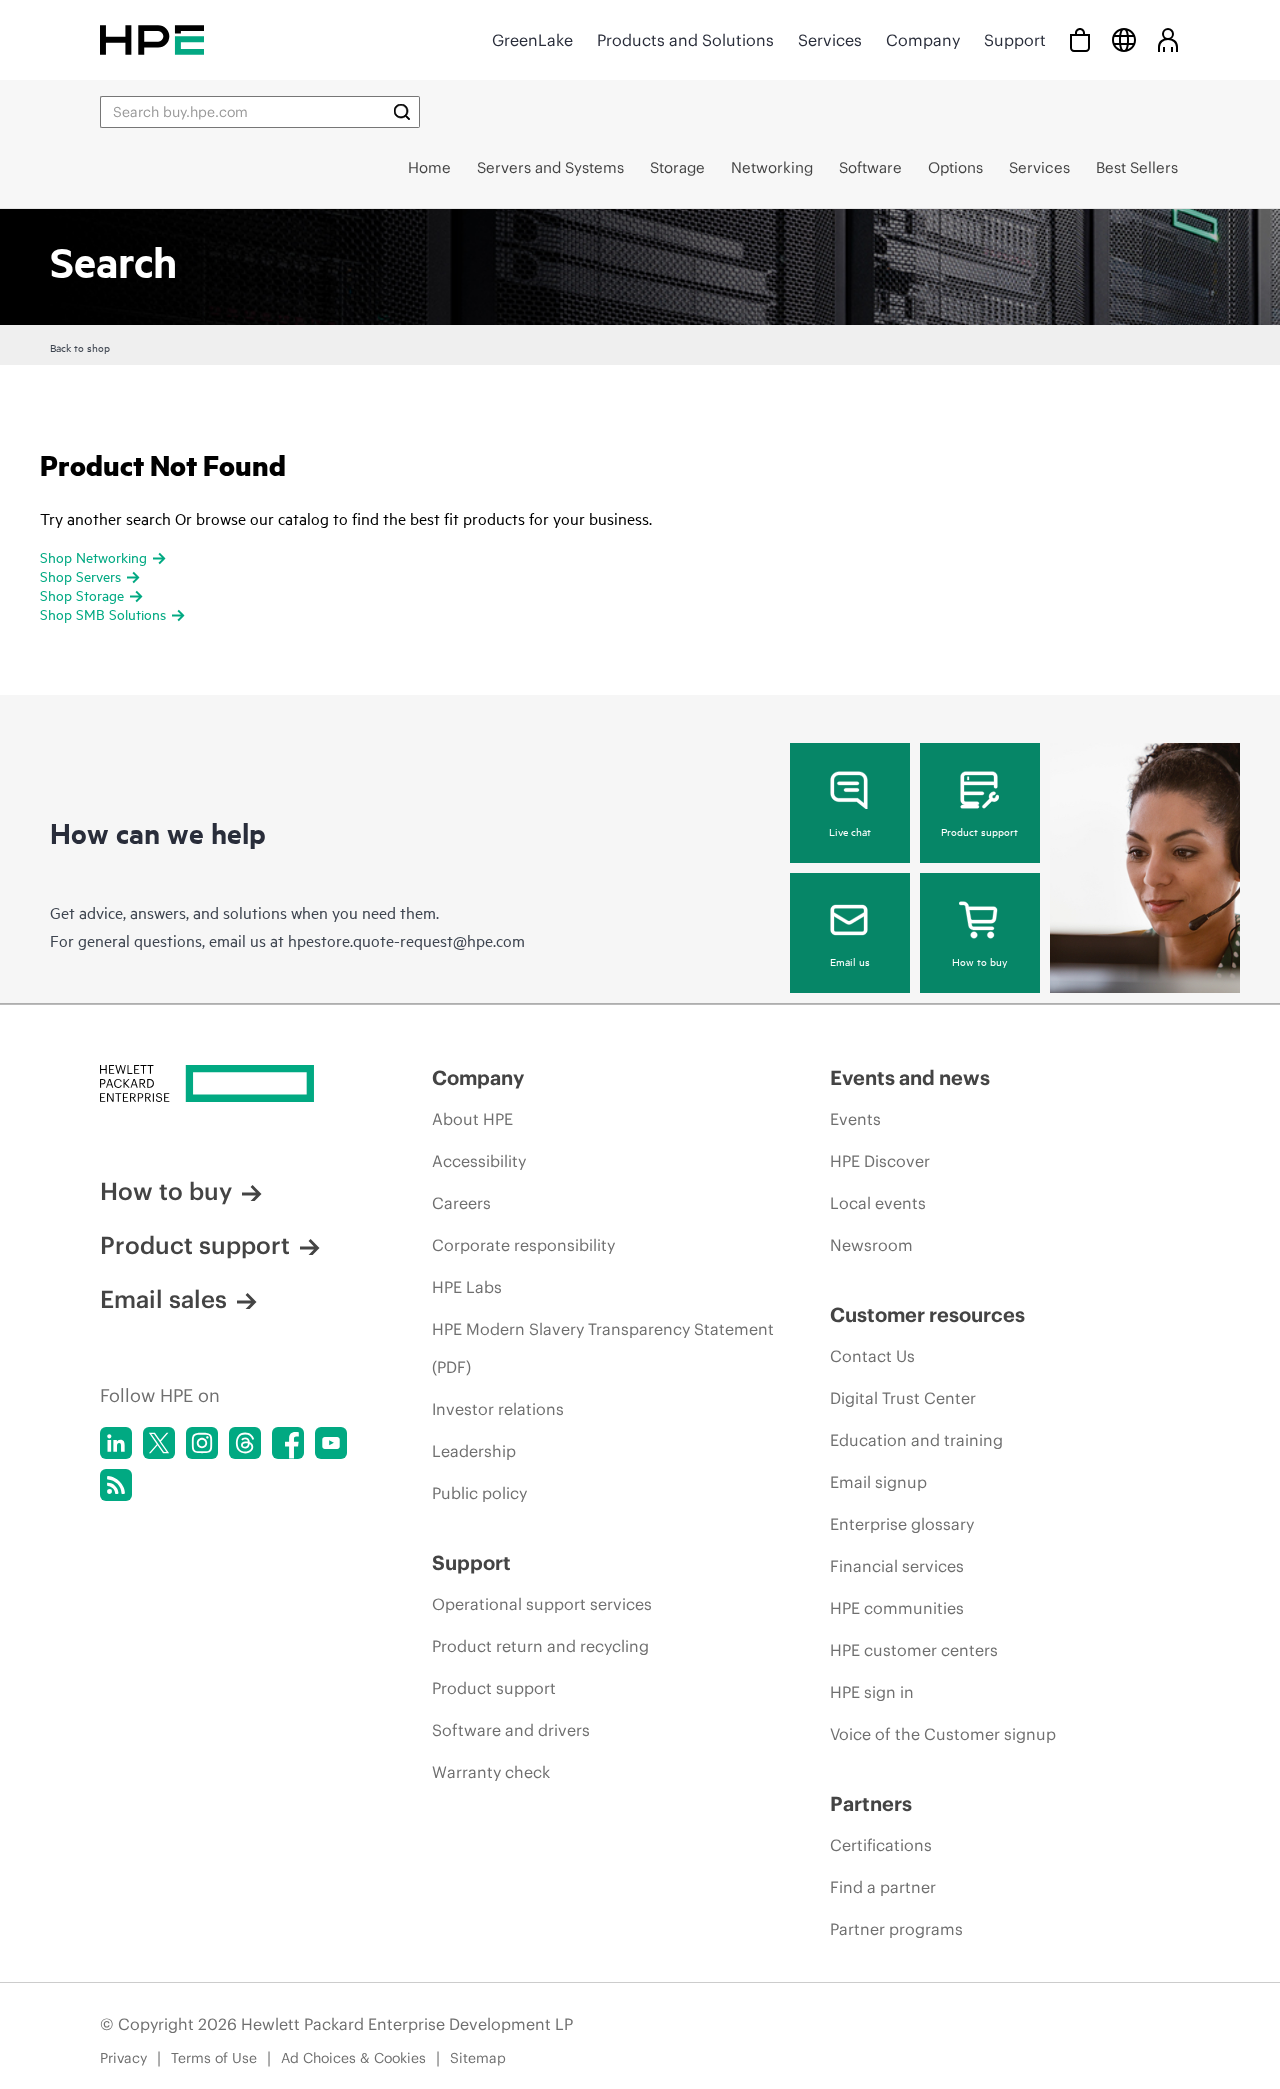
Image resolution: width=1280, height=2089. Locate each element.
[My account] (1168, 39)
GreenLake (532, 40)
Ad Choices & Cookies (353, 2058)
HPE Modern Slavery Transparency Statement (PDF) (603, 1348)
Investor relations (498, 1409)
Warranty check (491, 1772)
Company (923, 40)
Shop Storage (82, 594)
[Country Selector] (1124, 39)
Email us (850, 961)
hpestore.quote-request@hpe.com (406, 940)
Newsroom (871, 1245)
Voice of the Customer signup (943, 1734)
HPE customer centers (914, 1650)
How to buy (979, 961)
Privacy (123, 2058)
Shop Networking (93, 556)
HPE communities (897, 1608)
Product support (979, 831)
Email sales (163, 1299)
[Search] (402, 112)
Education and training (916, 1440)
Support (1015, 40)
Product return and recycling (540, 1646)
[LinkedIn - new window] (116, 1443)
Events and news (910, 1077)
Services (830, 40)
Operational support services (542, 1604)
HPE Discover (880, 1161)
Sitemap (478, 2058)
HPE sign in (872, 1692)
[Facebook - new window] (288, 1443)
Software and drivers (511, 1730)
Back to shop (80, 347)
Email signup (878, 1482)
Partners (871, 1803)
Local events (878, 1203)
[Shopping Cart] (1080, 39)
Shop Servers (80, 575)
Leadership (474, 1451)
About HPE (472, 1119)
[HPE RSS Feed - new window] (116, 1485)
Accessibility (479, 1161)
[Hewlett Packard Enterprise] (152, 39)
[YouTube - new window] (331, 1443)
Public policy (479, 1493)
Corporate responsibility (523, 1245)
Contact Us (872, 1356)
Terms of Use (214, 2058)
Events (855, 1119)
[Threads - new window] (245, 1443)
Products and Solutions (685, 40)
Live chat (850, 831)
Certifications (881, 1845)
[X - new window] (159, 1443)
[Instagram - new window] (202, 1443)
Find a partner (883, 1887)
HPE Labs (467, 1287)
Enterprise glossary (902, 1524)
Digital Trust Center (903, 1398)
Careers (461, 1203)
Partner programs (896, 1929)
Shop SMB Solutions (103, 613)
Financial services (897, 1566)
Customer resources (927, 1314)
